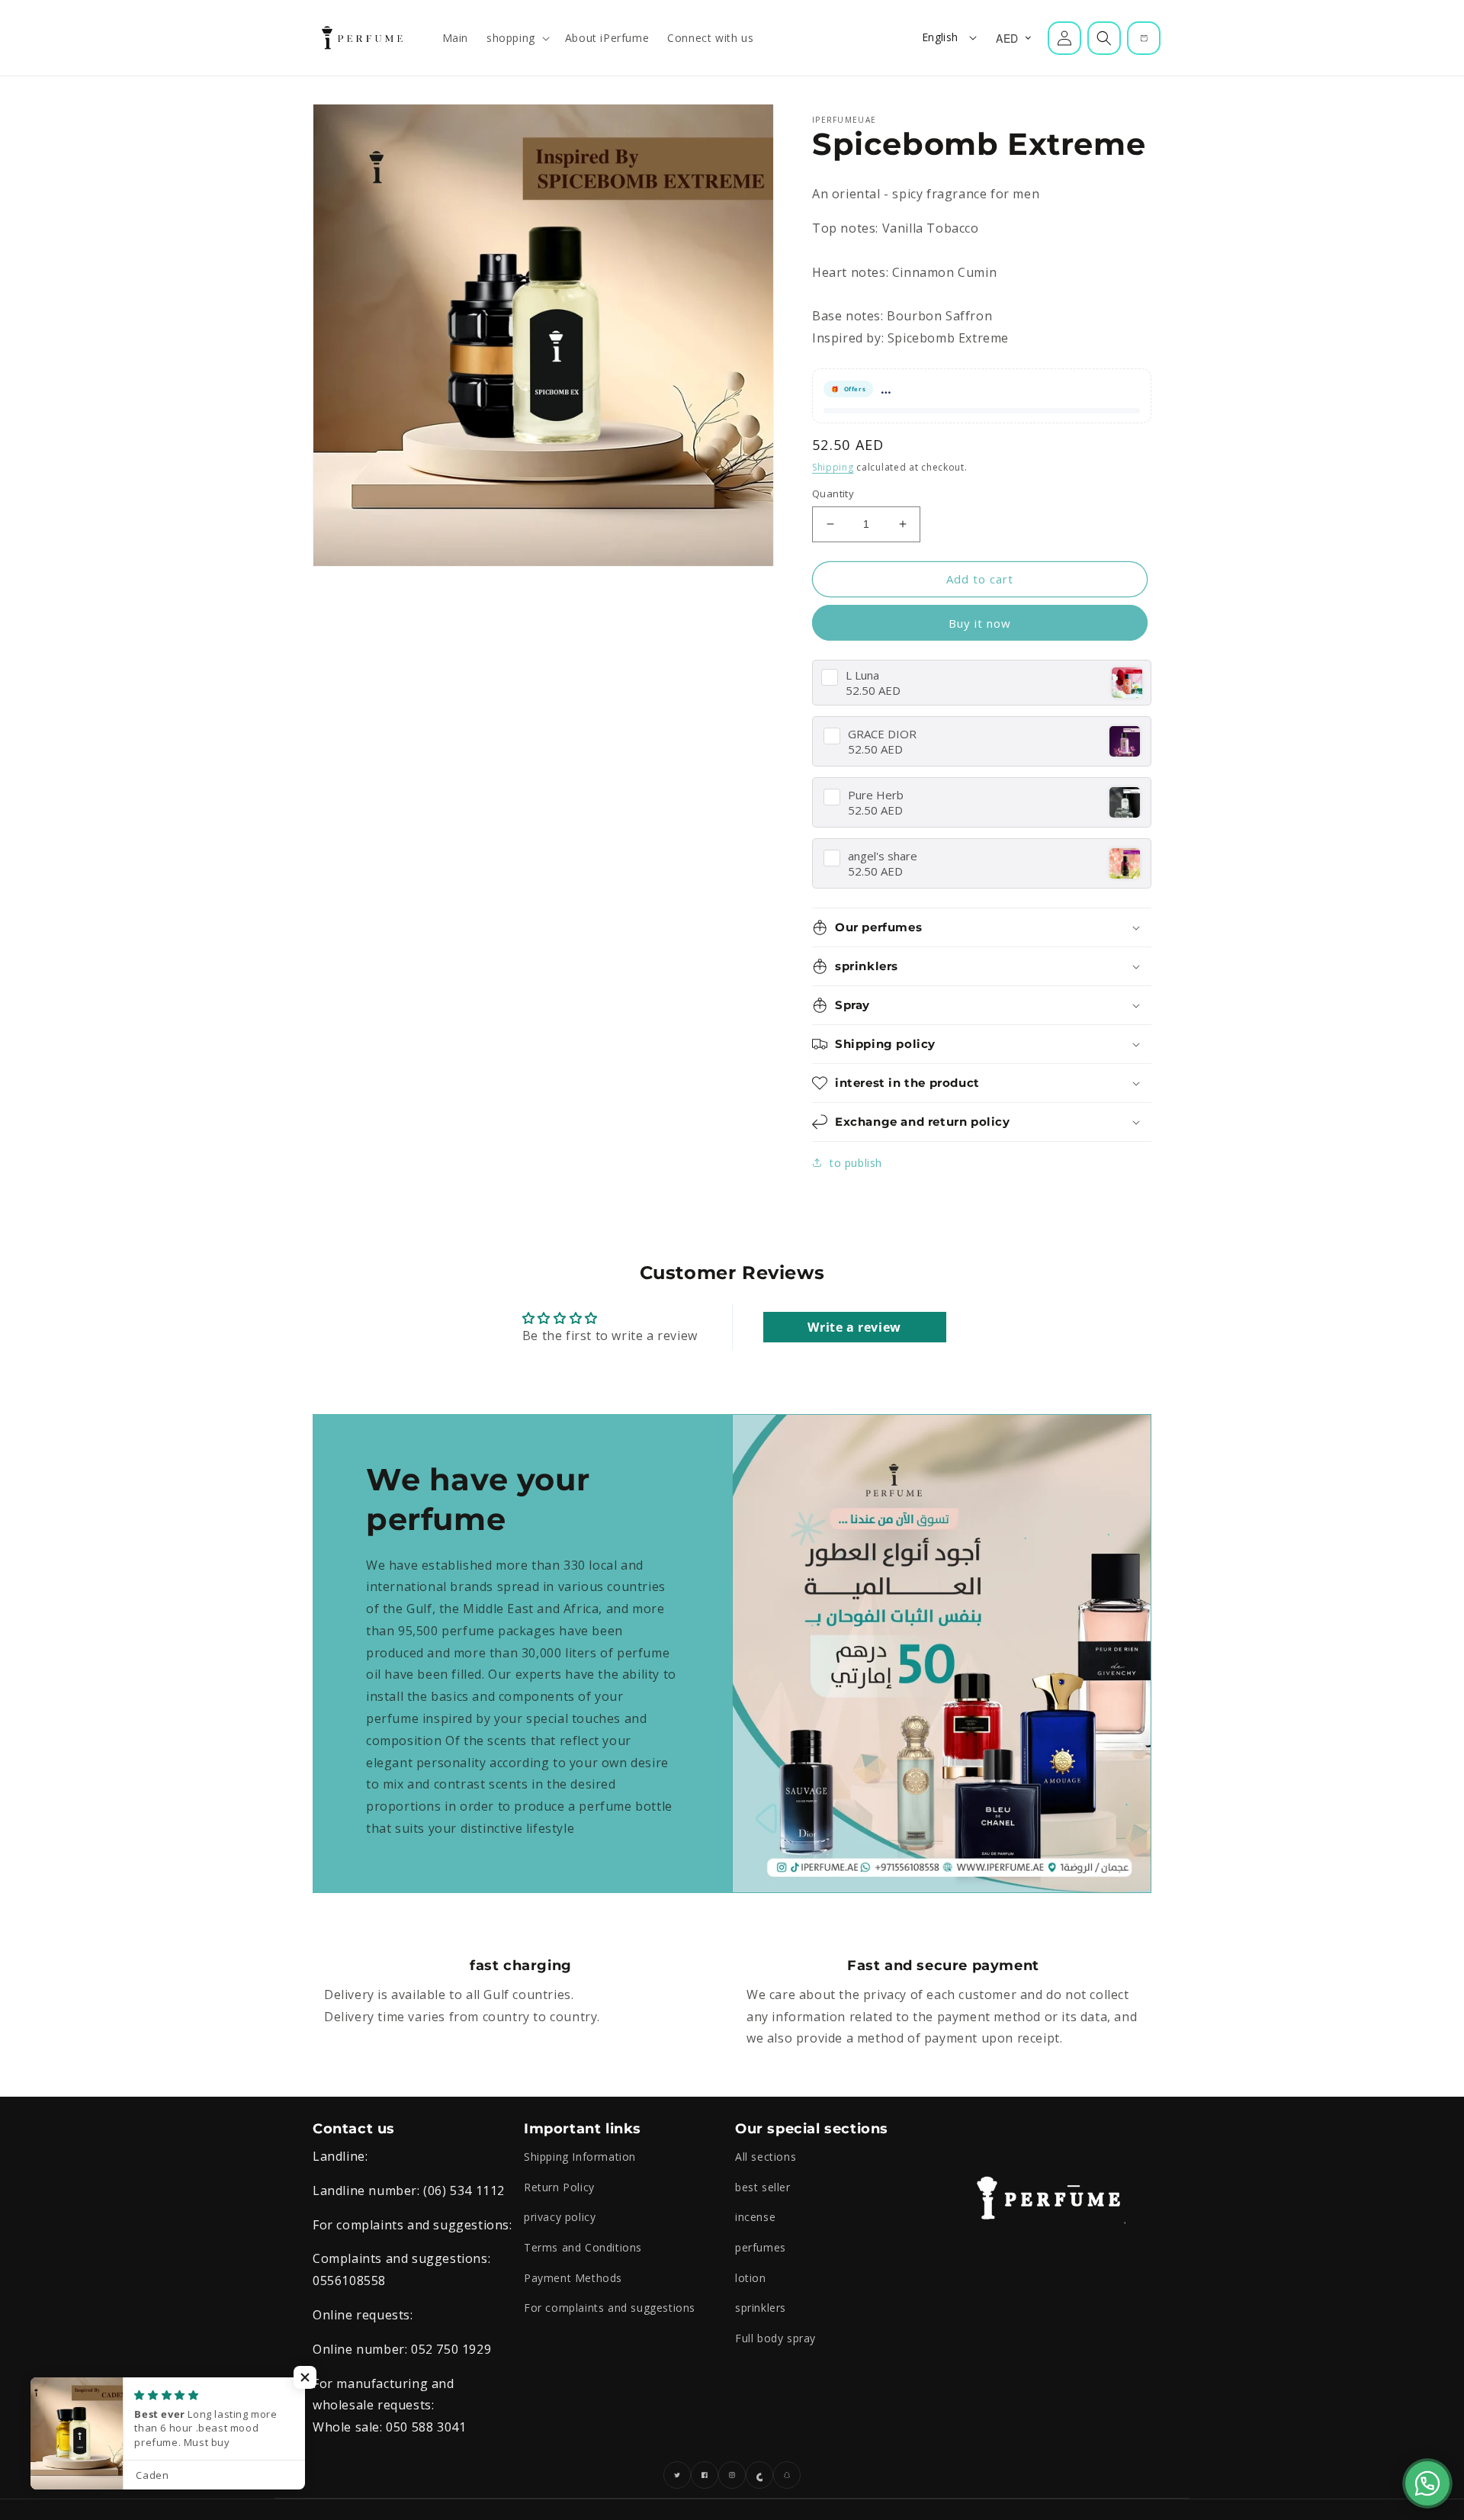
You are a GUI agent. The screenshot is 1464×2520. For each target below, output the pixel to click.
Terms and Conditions (583, 2247)
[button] (517, 38)
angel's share (883, 856)
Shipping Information (580, 2157)
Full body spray (775, 2338)
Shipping (833, 467)
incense (755, 2217)
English (940, 37)
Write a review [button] (854, 1327)
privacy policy (560, 2217)
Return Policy (559, 2187)
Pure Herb (876, 795)
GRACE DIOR (882, 734)
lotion (751, 2278)
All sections (766, 2157)
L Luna (862, 675)
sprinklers (761, 2308)
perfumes (761, 2247)
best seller (763, 2187)
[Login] (1064, 38)
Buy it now (980, 623)
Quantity (833, 493)
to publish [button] (856, 1163)
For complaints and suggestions (610, 2308)
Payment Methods (573, 2278)
